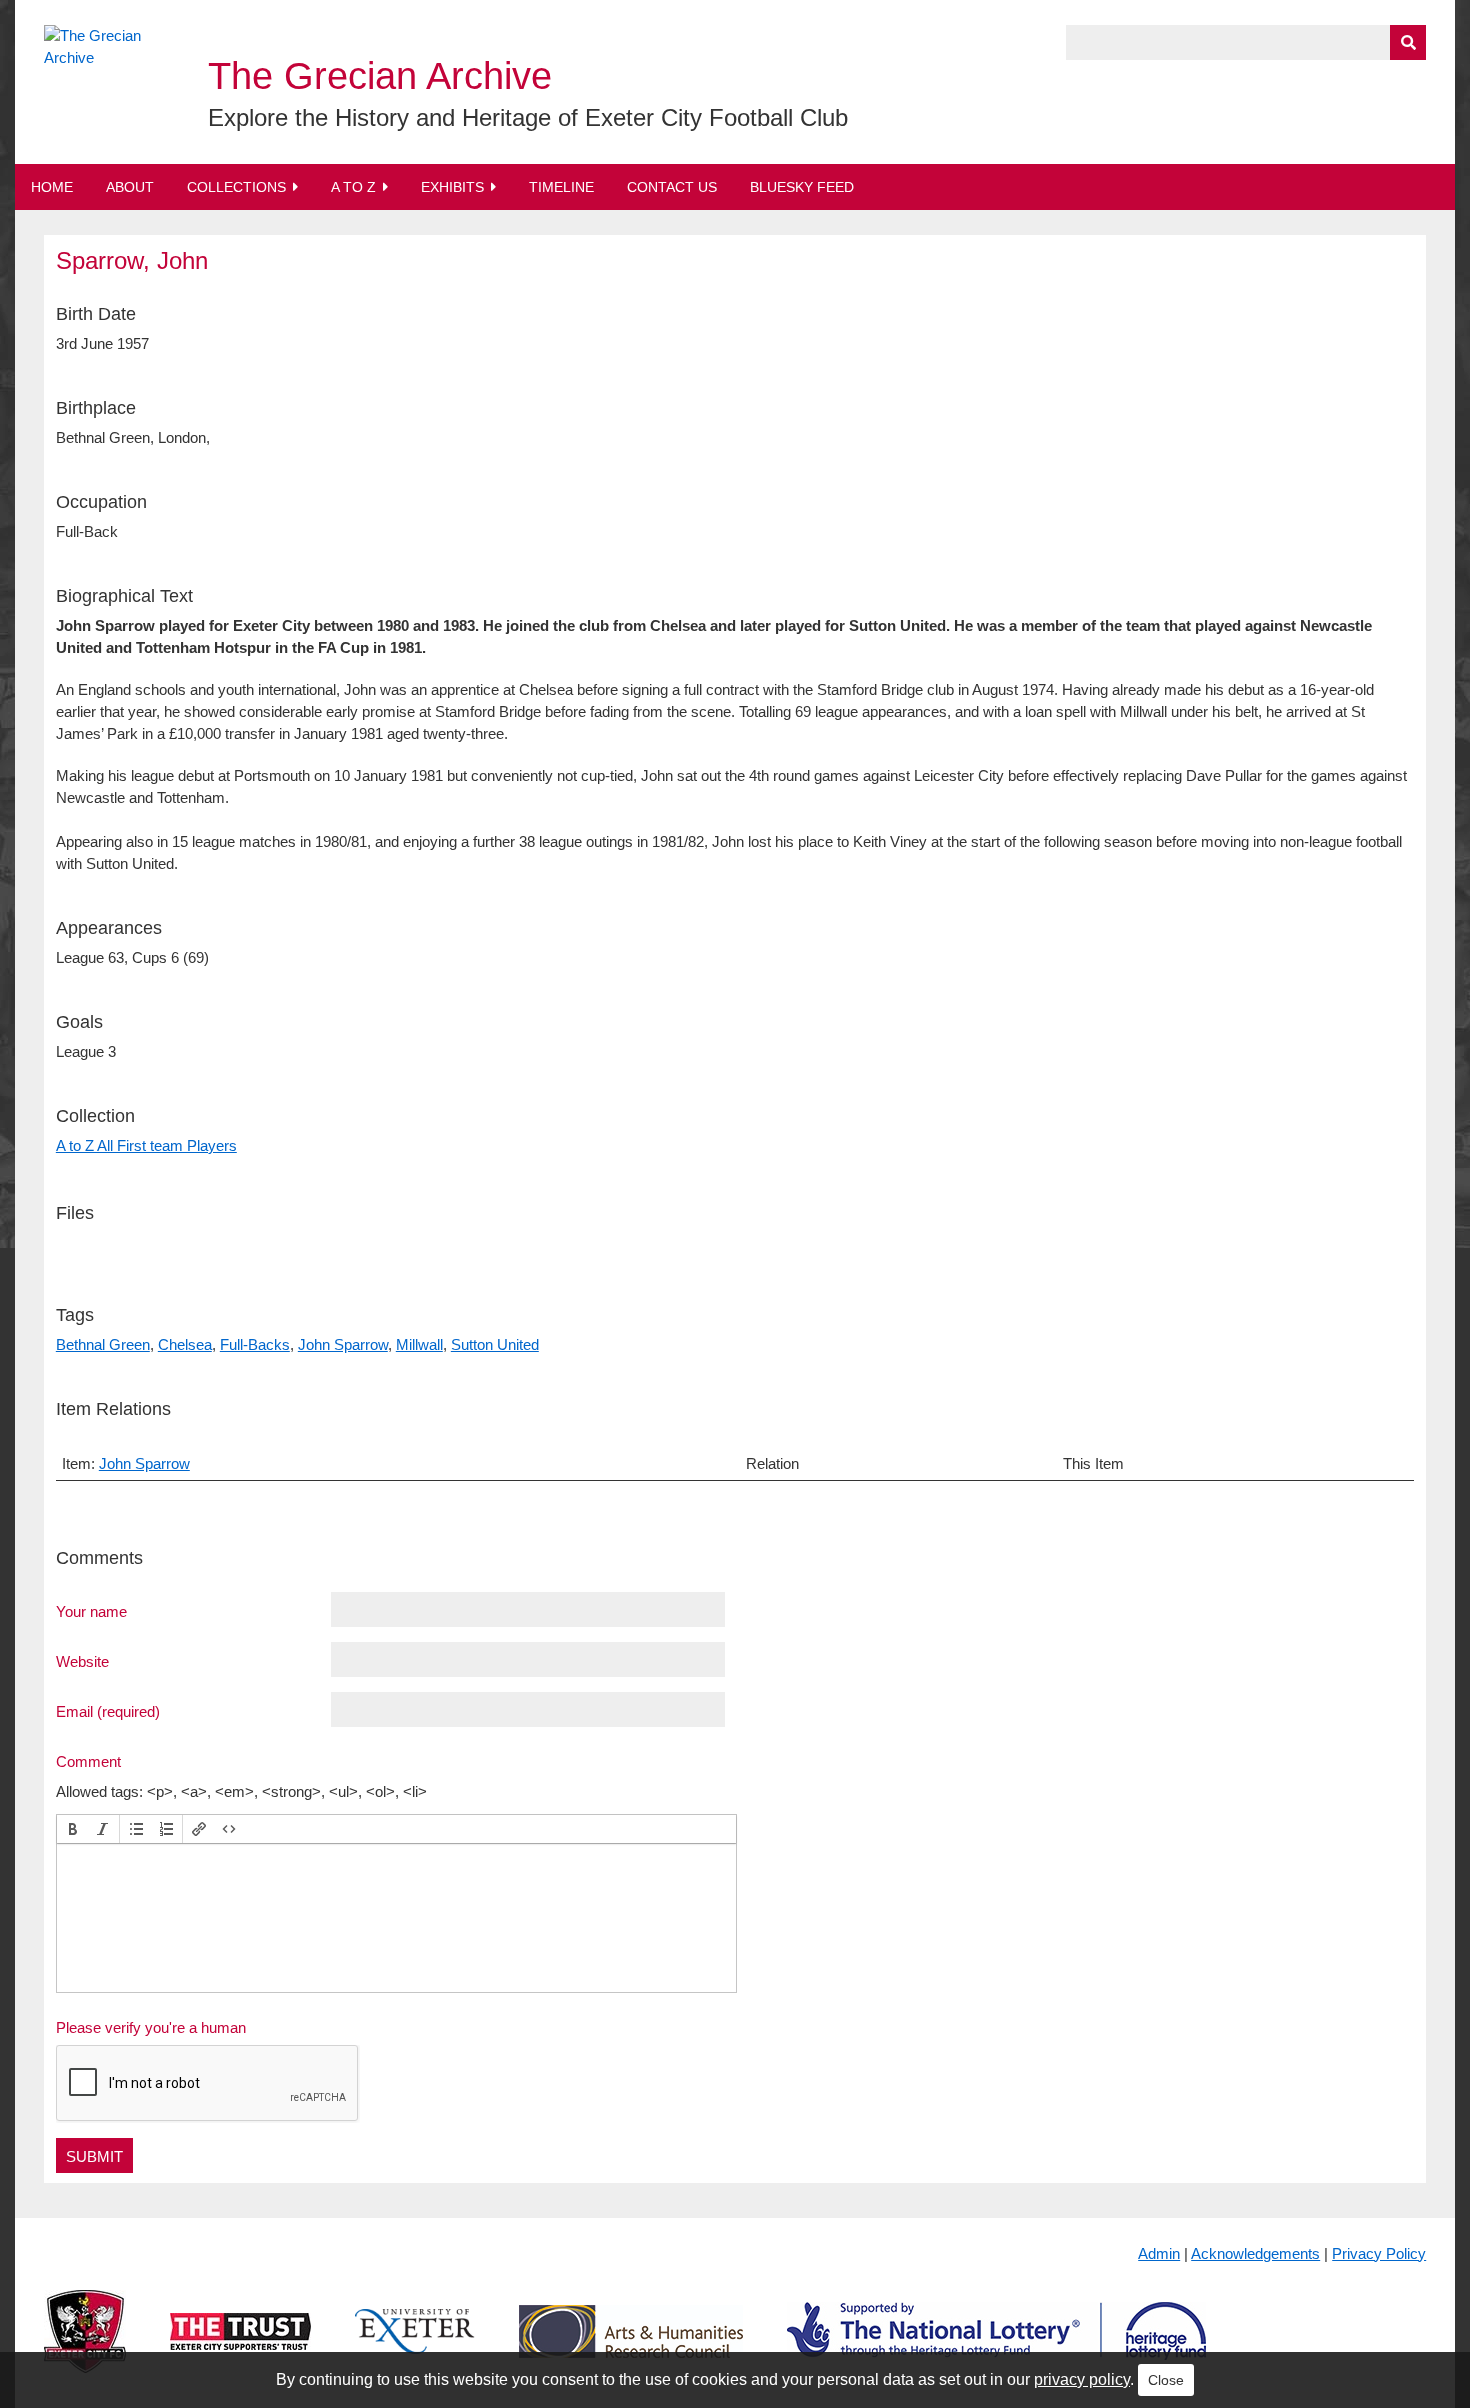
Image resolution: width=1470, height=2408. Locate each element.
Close (1166, 2380)
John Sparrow (343, 1344)
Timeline (561, 187)
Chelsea (185, 1344)
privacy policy (1082, 2379)
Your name (91, 1611)
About (130, 187)
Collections (236, 187)
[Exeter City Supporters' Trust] (240, 2347)
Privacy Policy (1379, 2253)
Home (52, 187)
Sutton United (495, 1344)
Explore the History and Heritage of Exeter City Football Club (528, 117)
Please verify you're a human (151, 2027)
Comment (88, 1761)
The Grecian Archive (380, 76)
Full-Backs (255, 1344)
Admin (1159, 2253)
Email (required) (108, 1711)
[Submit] (1408, 42)
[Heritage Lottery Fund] (996, 2347)
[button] (73, 1829)
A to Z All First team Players (146, 1145)
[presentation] (73, 1829)
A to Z (353, 187)
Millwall (419, 1344)
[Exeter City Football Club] (85, 2347)
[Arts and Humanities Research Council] (631, 2347)
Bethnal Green (103, 1344)
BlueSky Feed (802, 187)
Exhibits (452, 187)
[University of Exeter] (415, 2347)
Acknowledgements (1255, 2253)
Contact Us (672, 187)
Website (82, 1661)
